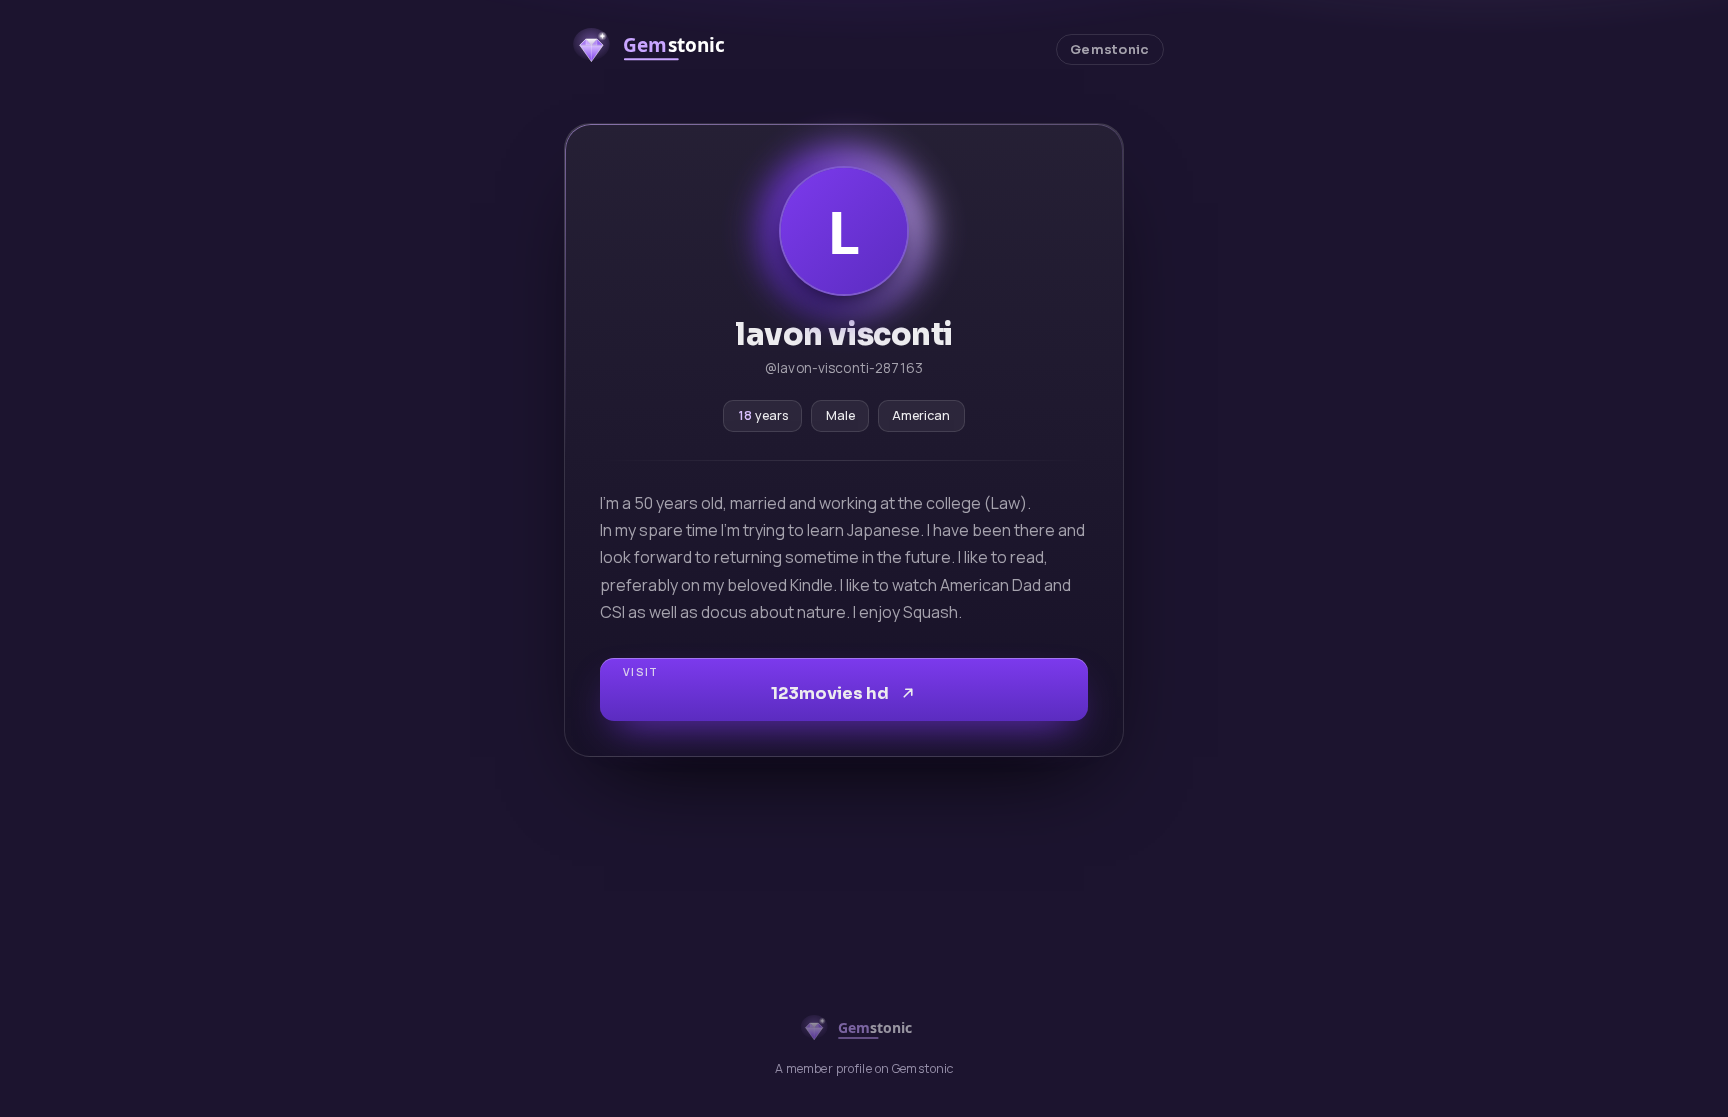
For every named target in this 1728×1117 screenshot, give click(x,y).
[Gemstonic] (659, 49)
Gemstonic (1109, 50)
